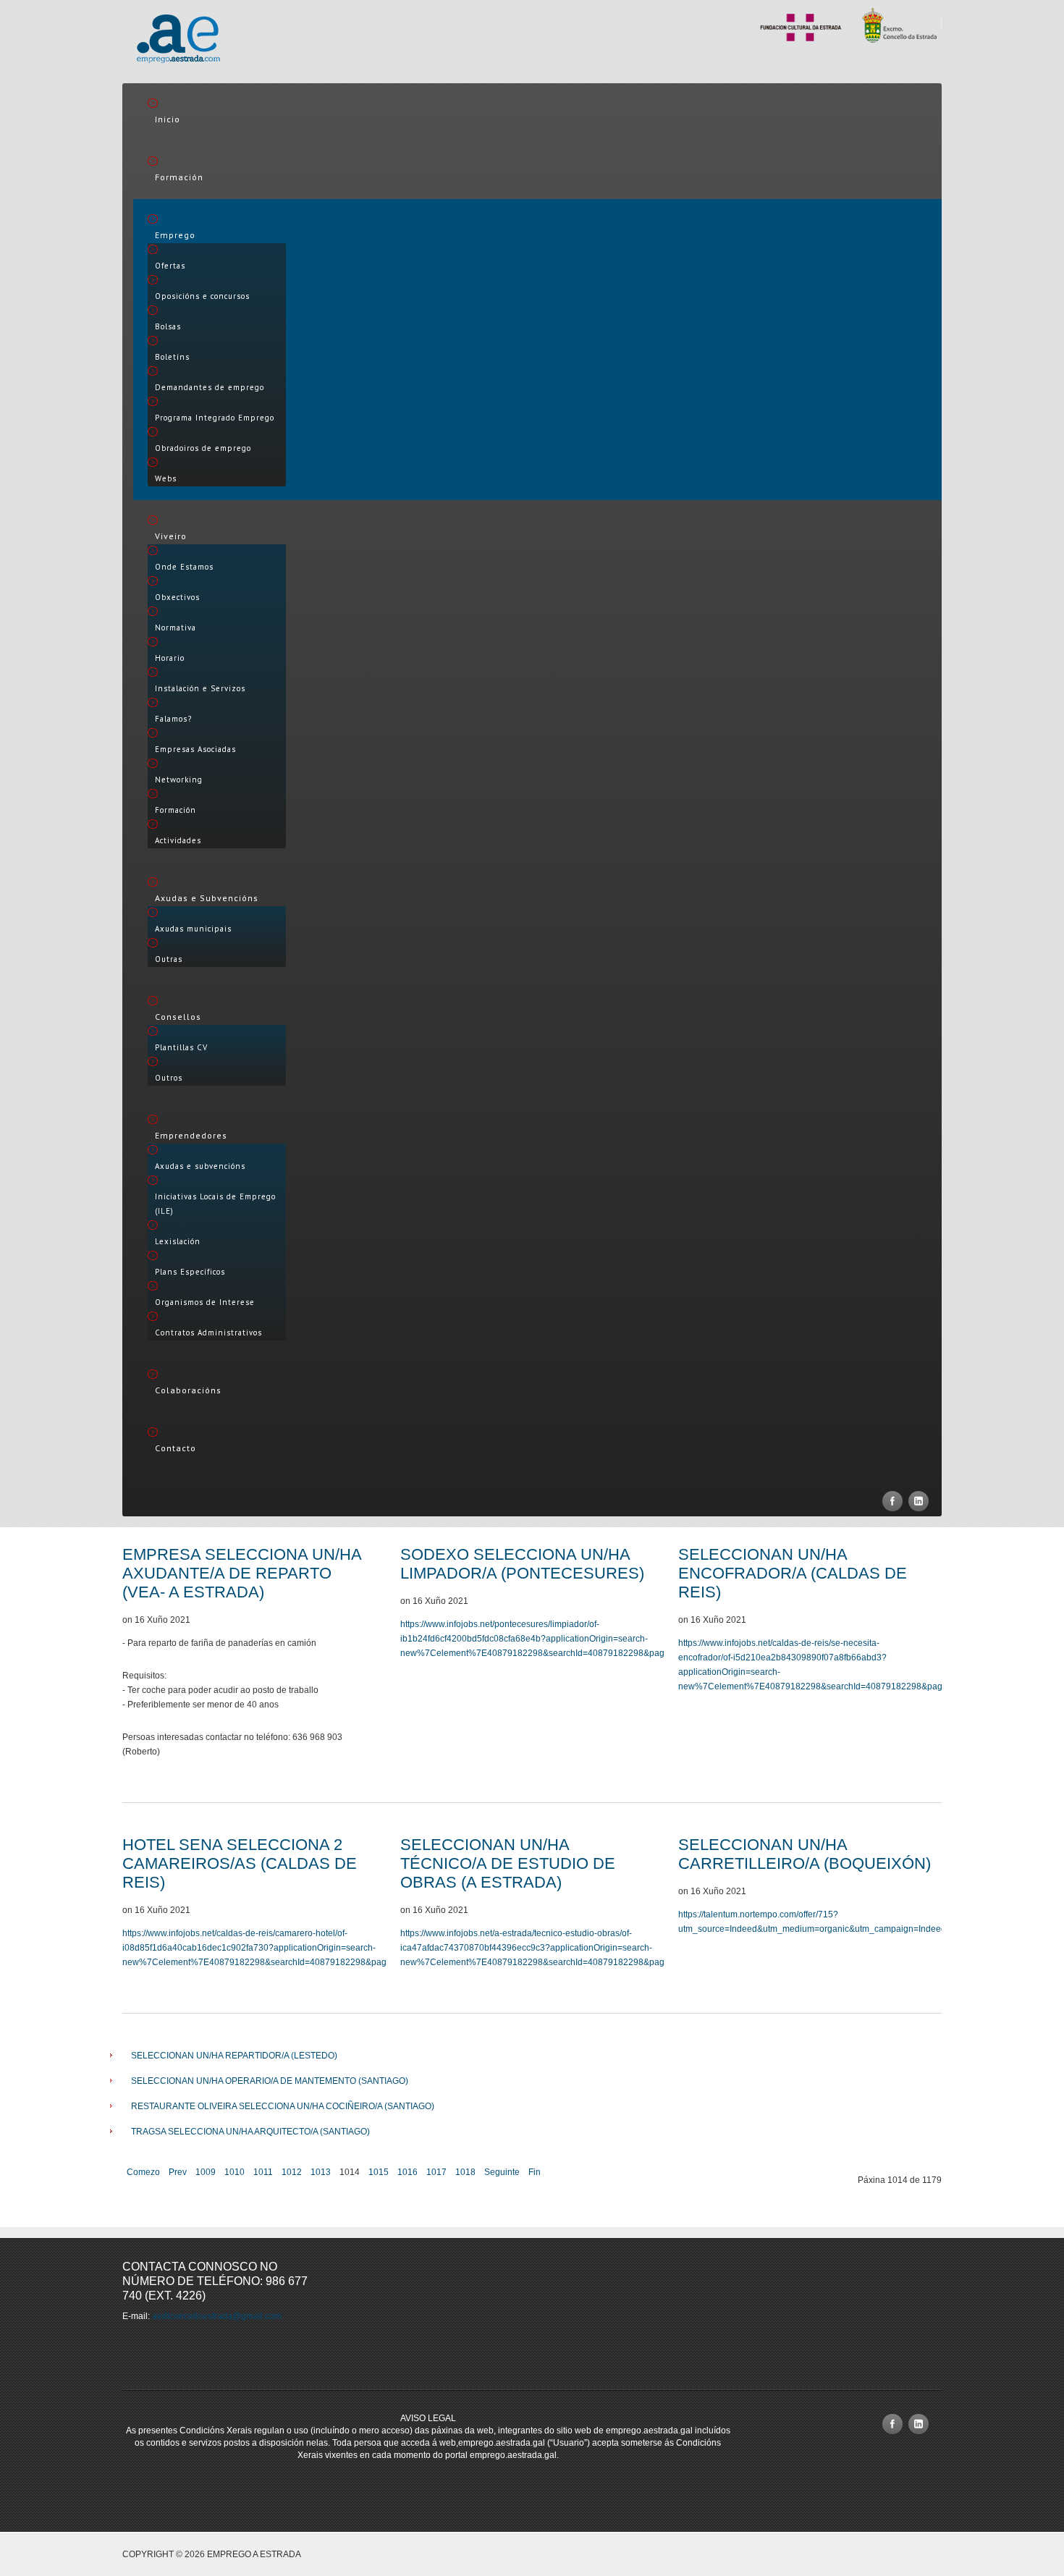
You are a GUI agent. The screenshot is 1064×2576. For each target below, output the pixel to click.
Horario (170, 658)
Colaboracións (188, 1390)
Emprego (175, 235)
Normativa (176, 628)
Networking (179, 780)
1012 (292, 2172)
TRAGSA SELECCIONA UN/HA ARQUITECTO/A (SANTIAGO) (250, 2132)
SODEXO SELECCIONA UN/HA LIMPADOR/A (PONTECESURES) (522, 1564)
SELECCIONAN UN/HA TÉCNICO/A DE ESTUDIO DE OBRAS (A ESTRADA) (508, 1863)
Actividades (178, 840)
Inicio (168, 119)
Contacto (176, 1448)
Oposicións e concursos (202, 296)
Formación (179, 177)
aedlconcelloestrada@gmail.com (217, 2316)
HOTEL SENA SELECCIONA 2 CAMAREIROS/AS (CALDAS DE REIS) (240, 1863)
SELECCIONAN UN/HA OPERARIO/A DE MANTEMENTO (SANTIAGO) (270, 2081)
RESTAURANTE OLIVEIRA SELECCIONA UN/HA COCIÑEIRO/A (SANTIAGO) (283, 2106)
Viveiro (171, 536)
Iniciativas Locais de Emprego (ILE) (215, 1204)
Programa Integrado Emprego (215, 418)
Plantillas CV (181, 1047)
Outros (169, 1078)
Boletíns (172, 357)
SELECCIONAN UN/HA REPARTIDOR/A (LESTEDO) (234, 2056)
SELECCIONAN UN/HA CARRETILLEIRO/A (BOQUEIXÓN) (805, 1854)
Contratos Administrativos (208, 1333)
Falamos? (173, 719)
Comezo (143, 2172)
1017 (436, 2172)
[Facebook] (892, 1501)
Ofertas (170, 266)
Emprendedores (191, 1135)
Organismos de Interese (205, 1302)
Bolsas (168, 326)
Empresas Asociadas (195, 749)
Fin (535, 2172)
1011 (263, 2172)
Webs (166, 478)
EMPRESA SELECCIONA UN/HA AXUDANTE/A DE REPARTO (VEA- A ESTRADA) (242, 1573)
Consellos (178, 1017)
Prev (178, 2172)
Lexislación (178, 1241)
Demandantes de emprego (210, 387)
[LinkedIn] (919, 1501)
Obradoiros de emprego (203, 448)
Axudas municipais (193, 929)
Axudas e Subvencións (207, 898)
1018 (465, 2172)
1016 (408, 2172)
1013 (321, 2172)
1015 (379, 2172)
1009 (206, 2172)
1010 (235, 2172)
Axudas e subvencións (200, 1166)
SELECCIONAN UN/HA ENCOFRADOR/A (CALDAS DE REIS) (793, 1573)
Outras (169, 959)
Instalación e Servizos (200, 688)
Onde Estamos (184, 567)
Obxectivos (177, 597)
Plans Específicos (190, 1272)
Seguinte (502, 2172)
